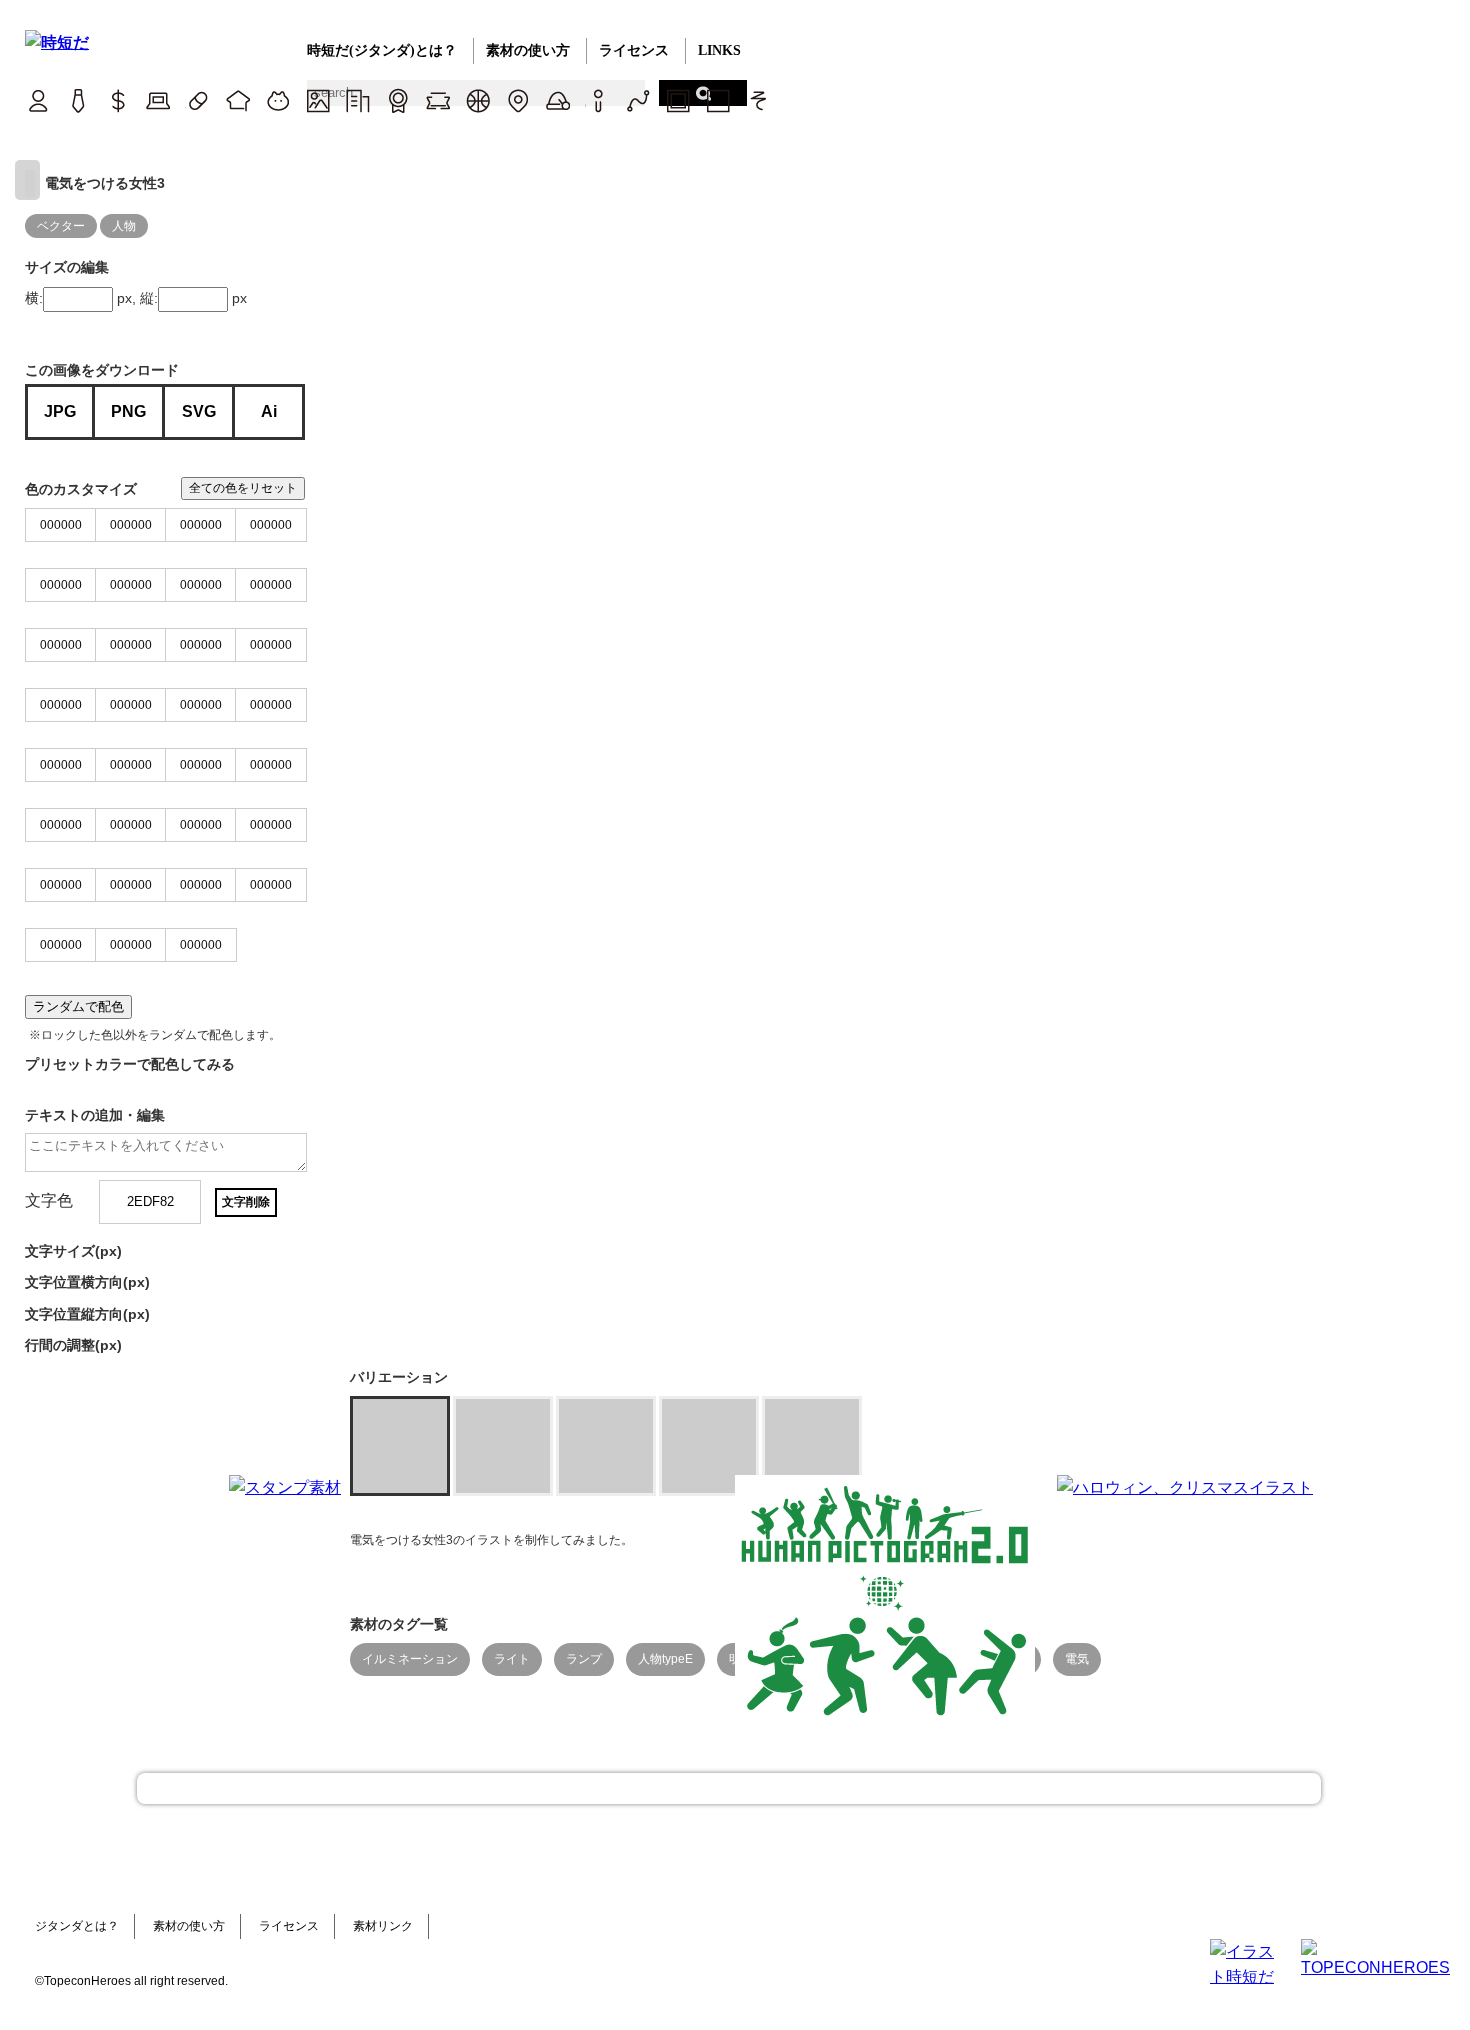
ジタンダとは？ (77, 1926)
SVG (199, 411)
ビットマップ (677, 100)
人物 (124, 226)
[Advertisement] (585, 1600)
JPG (60, 411)
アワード (397, 100)
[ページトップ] (729, 1788)
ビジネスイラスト (77, 100)
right (27, 180)
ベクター (637, 100)
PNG (128, 411)
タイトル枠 (437, 100)
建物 (357, 100)
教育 (237, 100)
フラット (717, 100)
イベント (557, 100)
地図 (517, 100)
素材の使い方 (528, 50)
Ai (269, 411)
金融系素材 (117, 100)
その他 (757, 100)
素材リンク (383, 1926)
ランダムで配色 (78, 1006)
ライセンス (634, 50)
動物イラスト (277, 100)
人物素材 (37, 100)
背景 (317, 100)
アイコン (597, 100)
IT (157, 100)
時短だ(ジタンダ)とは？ (382, 50)
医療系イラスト (197, 100)
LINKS (719, 50)
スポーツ (477, 100)
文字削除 (246, 1202)
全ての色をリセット (243, 488)
